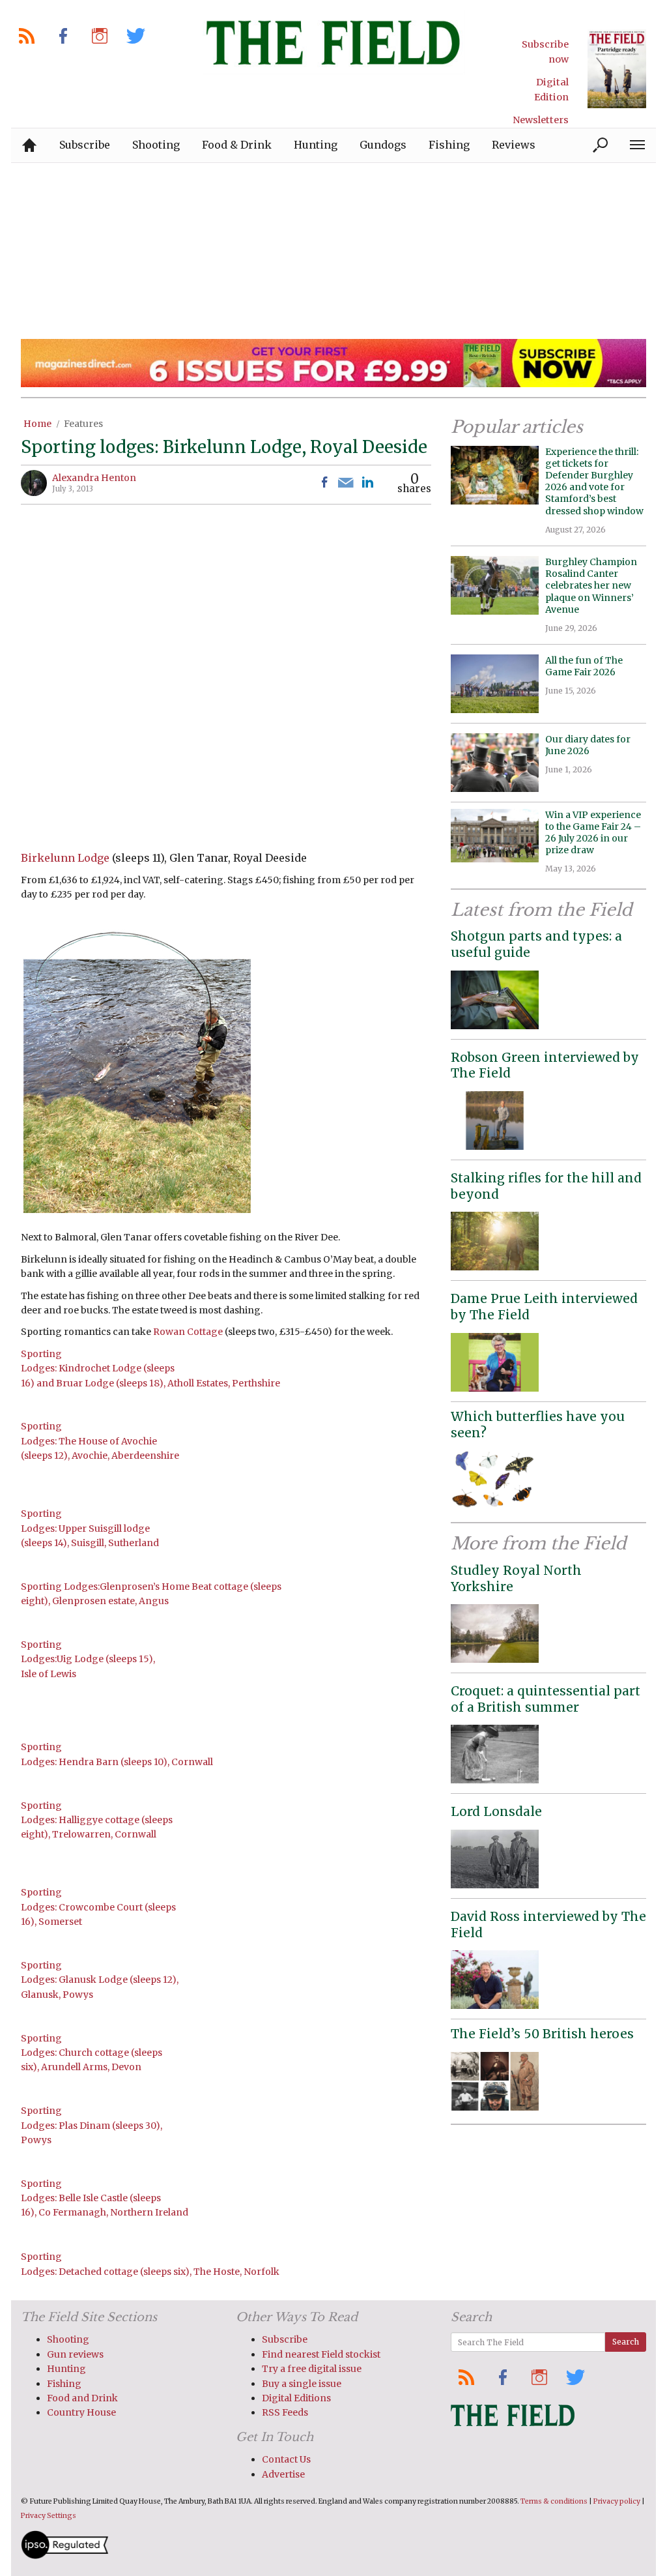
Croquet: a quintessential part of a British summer (546, 1699)
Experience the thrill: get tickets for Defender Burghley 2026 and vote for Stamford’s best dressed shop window (594, 481)
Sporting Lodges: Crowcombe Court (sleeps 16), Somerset (98, 1907)
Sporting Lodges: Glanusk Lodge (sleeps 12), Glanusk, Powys (100, 1980)
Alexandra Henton (94, 478)
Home (37, 424)
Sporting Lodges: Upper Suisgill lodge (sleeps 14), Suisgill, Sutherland (90, 1528)
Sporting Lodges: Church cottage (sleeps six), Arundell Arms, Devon (92, 2053)
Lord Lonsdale (496, 1811)
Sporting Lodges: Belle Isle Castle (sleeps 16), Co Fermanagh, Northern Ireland (105, 2198)
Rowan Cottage (188, 1332)
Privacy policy (617, 2501)
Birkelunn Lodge (65, 858)
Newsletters (541, 120)
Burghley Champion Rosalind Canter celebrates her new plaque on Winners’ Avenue (591, 586)
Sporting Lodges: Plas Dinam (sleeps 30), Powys (92, 2125)
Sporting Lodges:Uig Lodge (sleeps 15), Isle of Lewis (88, 1659)
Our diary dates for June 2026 (588, 745)
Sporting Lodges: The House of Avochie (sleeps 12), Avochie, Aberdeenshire (100, 1441)
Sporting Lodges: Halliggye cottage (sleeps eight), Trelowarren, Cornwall (97, 1820)
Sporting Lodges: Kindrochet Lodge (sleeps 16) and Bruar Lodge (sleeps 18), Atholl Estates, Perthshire (150, 1368)
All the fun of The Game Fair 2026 (584, 666)
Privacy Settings (49, 2516)
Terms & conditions (554, 2501)
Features (83, 424)
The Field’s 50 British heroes (542, 2034)
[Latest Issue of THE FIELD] (617, 69)
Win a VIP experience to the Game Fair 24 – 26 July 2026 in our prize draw (593, 833)
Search (626, 2342)
